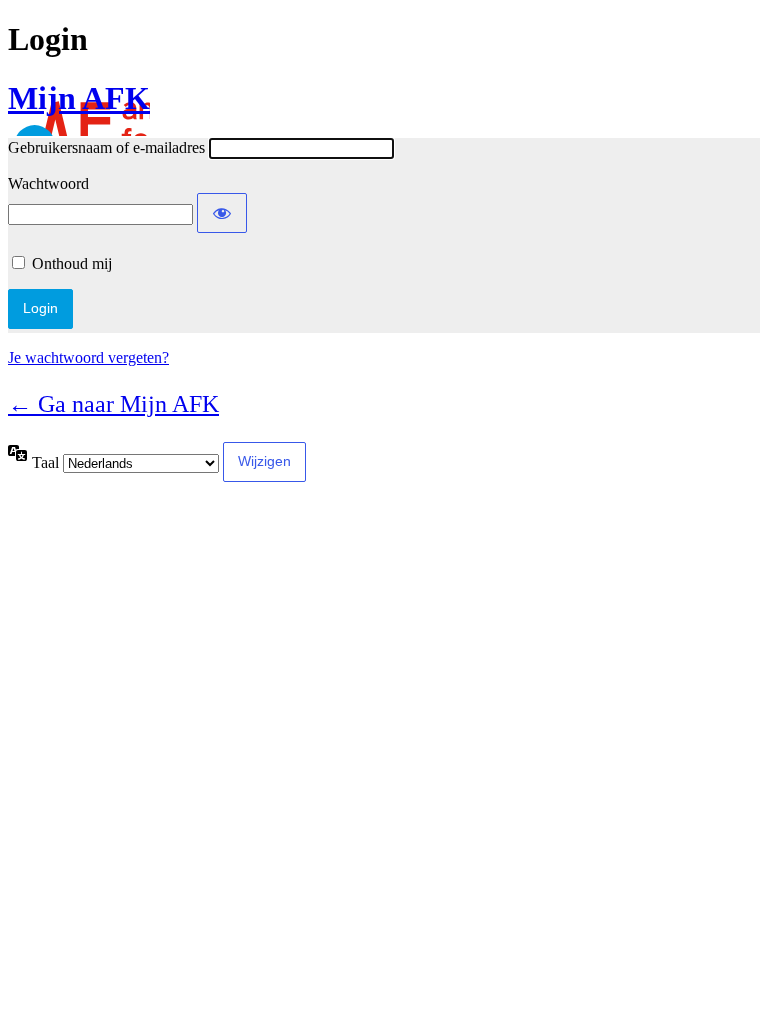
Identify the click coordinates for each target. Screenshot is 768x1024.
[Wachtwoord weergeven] (222, 213)
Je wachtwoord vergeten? (88, 357)
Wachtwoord (48, 183)
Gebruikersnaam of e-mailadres (106, 147)
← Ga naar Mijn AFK (113, 404)
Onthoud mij (72, 263)
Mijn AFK (79, 98)
